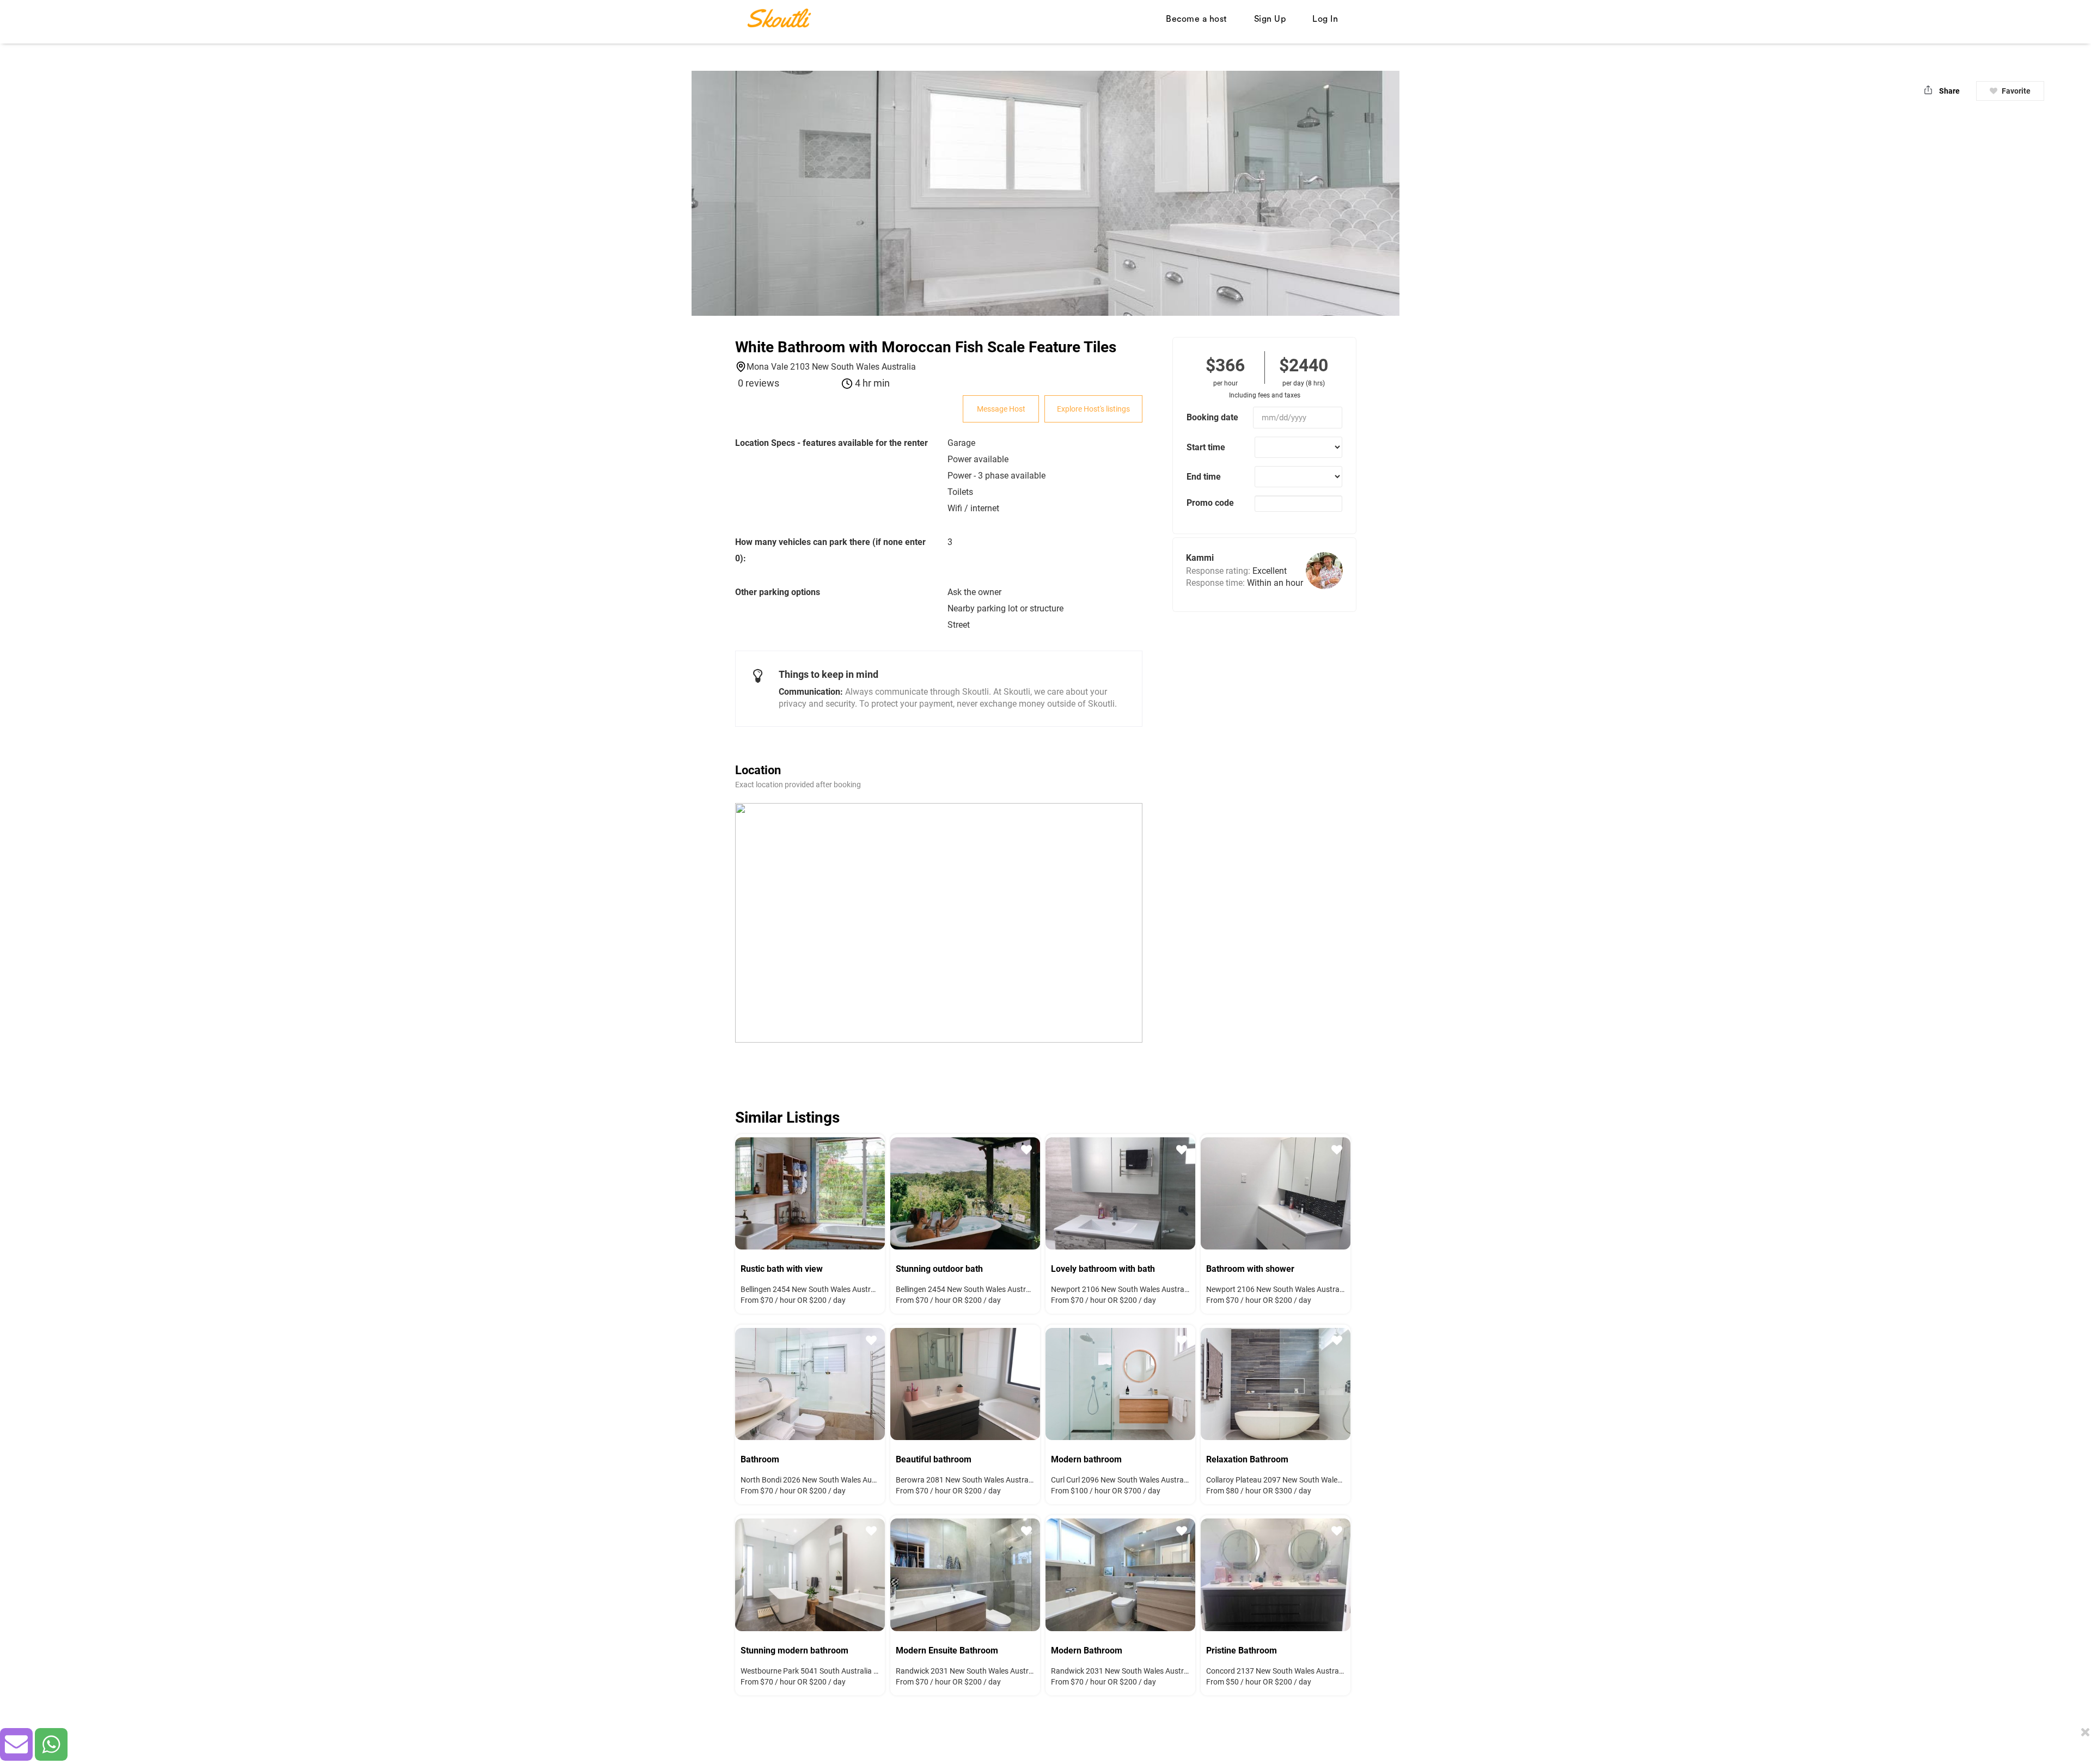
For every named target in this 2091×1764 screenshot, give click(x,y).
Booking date (1212, 417)
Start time (1206, 447)
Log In (1325, 19)
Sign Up (1270, 19)
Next (869, 1192)
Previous (751, 1192)
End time (1204, 477)
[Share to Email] (16, 1744)
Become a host (1197, 19)
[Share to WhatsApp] (51, 1744)
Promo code (1210, 503)
